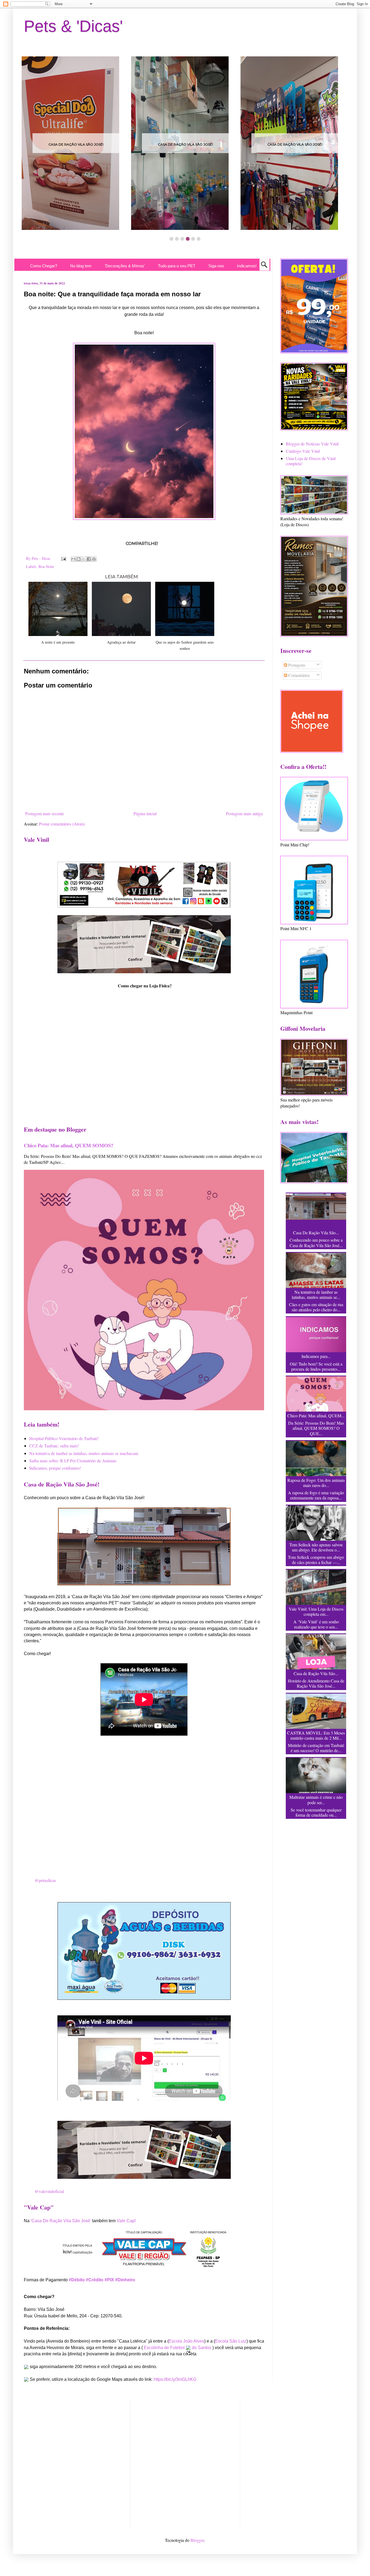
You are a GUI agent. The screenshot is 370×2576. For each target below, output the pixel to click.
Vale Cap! (126, 2221)
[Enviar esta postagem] (63, 558)
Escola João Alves (186, 2341)
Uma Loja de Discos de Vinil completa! (311, 461)
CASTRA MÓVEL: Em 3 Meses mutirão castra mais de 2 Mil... (316, 1735)
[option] (76, 143)
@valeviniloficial (49, 2191)
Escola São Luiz (231, 2341)
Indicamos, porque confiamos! (55, 1468)
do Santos (202, 2348)
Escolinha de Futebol (165, 2348)
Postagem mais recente (45, 813)
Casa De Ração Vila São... (316, 1233)
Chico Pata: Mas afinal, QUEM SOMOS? (69, 1145)
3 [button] (182, 239)
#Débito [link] (77, 2280)
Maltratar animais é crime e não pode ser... (316, 1800)
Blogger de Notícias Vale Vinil (312, 444)
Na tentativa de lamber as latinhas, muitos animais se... (316, 1295)
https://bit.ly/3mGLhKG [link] (175, 2379)
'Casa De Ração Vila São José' (61, 2221)
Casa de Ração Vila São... (316, 1673)
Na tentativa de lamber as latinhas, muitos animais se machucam (84, 1453)
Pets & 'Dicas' (73, 26)
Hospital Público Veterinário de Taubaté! (64, 1438)
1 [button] (171, 239)
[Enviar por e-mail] (73, 559)
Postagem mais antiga (244, 813)
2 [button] (177, 239)
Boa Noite (46, 566)
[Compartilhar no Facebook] (89, 559)
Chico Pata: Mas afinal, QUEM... (316, 1416)
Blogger (197, 2540)
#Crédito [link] (95, 2280)
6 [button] (199, 239)
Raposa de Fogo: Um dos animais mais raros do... (316, 1483)
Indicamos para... (316, 1356)
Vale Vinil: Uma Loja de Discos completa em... (316, 1611)
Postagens (296, 665)
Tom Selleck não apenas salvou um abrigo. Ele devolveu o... (316, 1547)
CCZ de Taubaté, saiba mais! (54, 1446)
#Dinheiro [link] (125, 2280)
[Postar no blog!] (79, 559)
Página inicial (145, 813)
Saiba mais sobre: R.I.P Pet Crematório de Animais (73, 1461)
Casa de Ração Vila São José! (76, 144)
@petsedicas (45, 1880)
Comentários (298, 675)
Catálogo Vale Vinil (303, 451)
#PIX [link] (109, 2280)
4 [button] (188, 239)
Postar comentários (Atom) (62, 824)
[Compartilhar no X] (84, 559)
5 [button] (193, 239)
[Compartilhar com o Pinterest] (94, 559)
